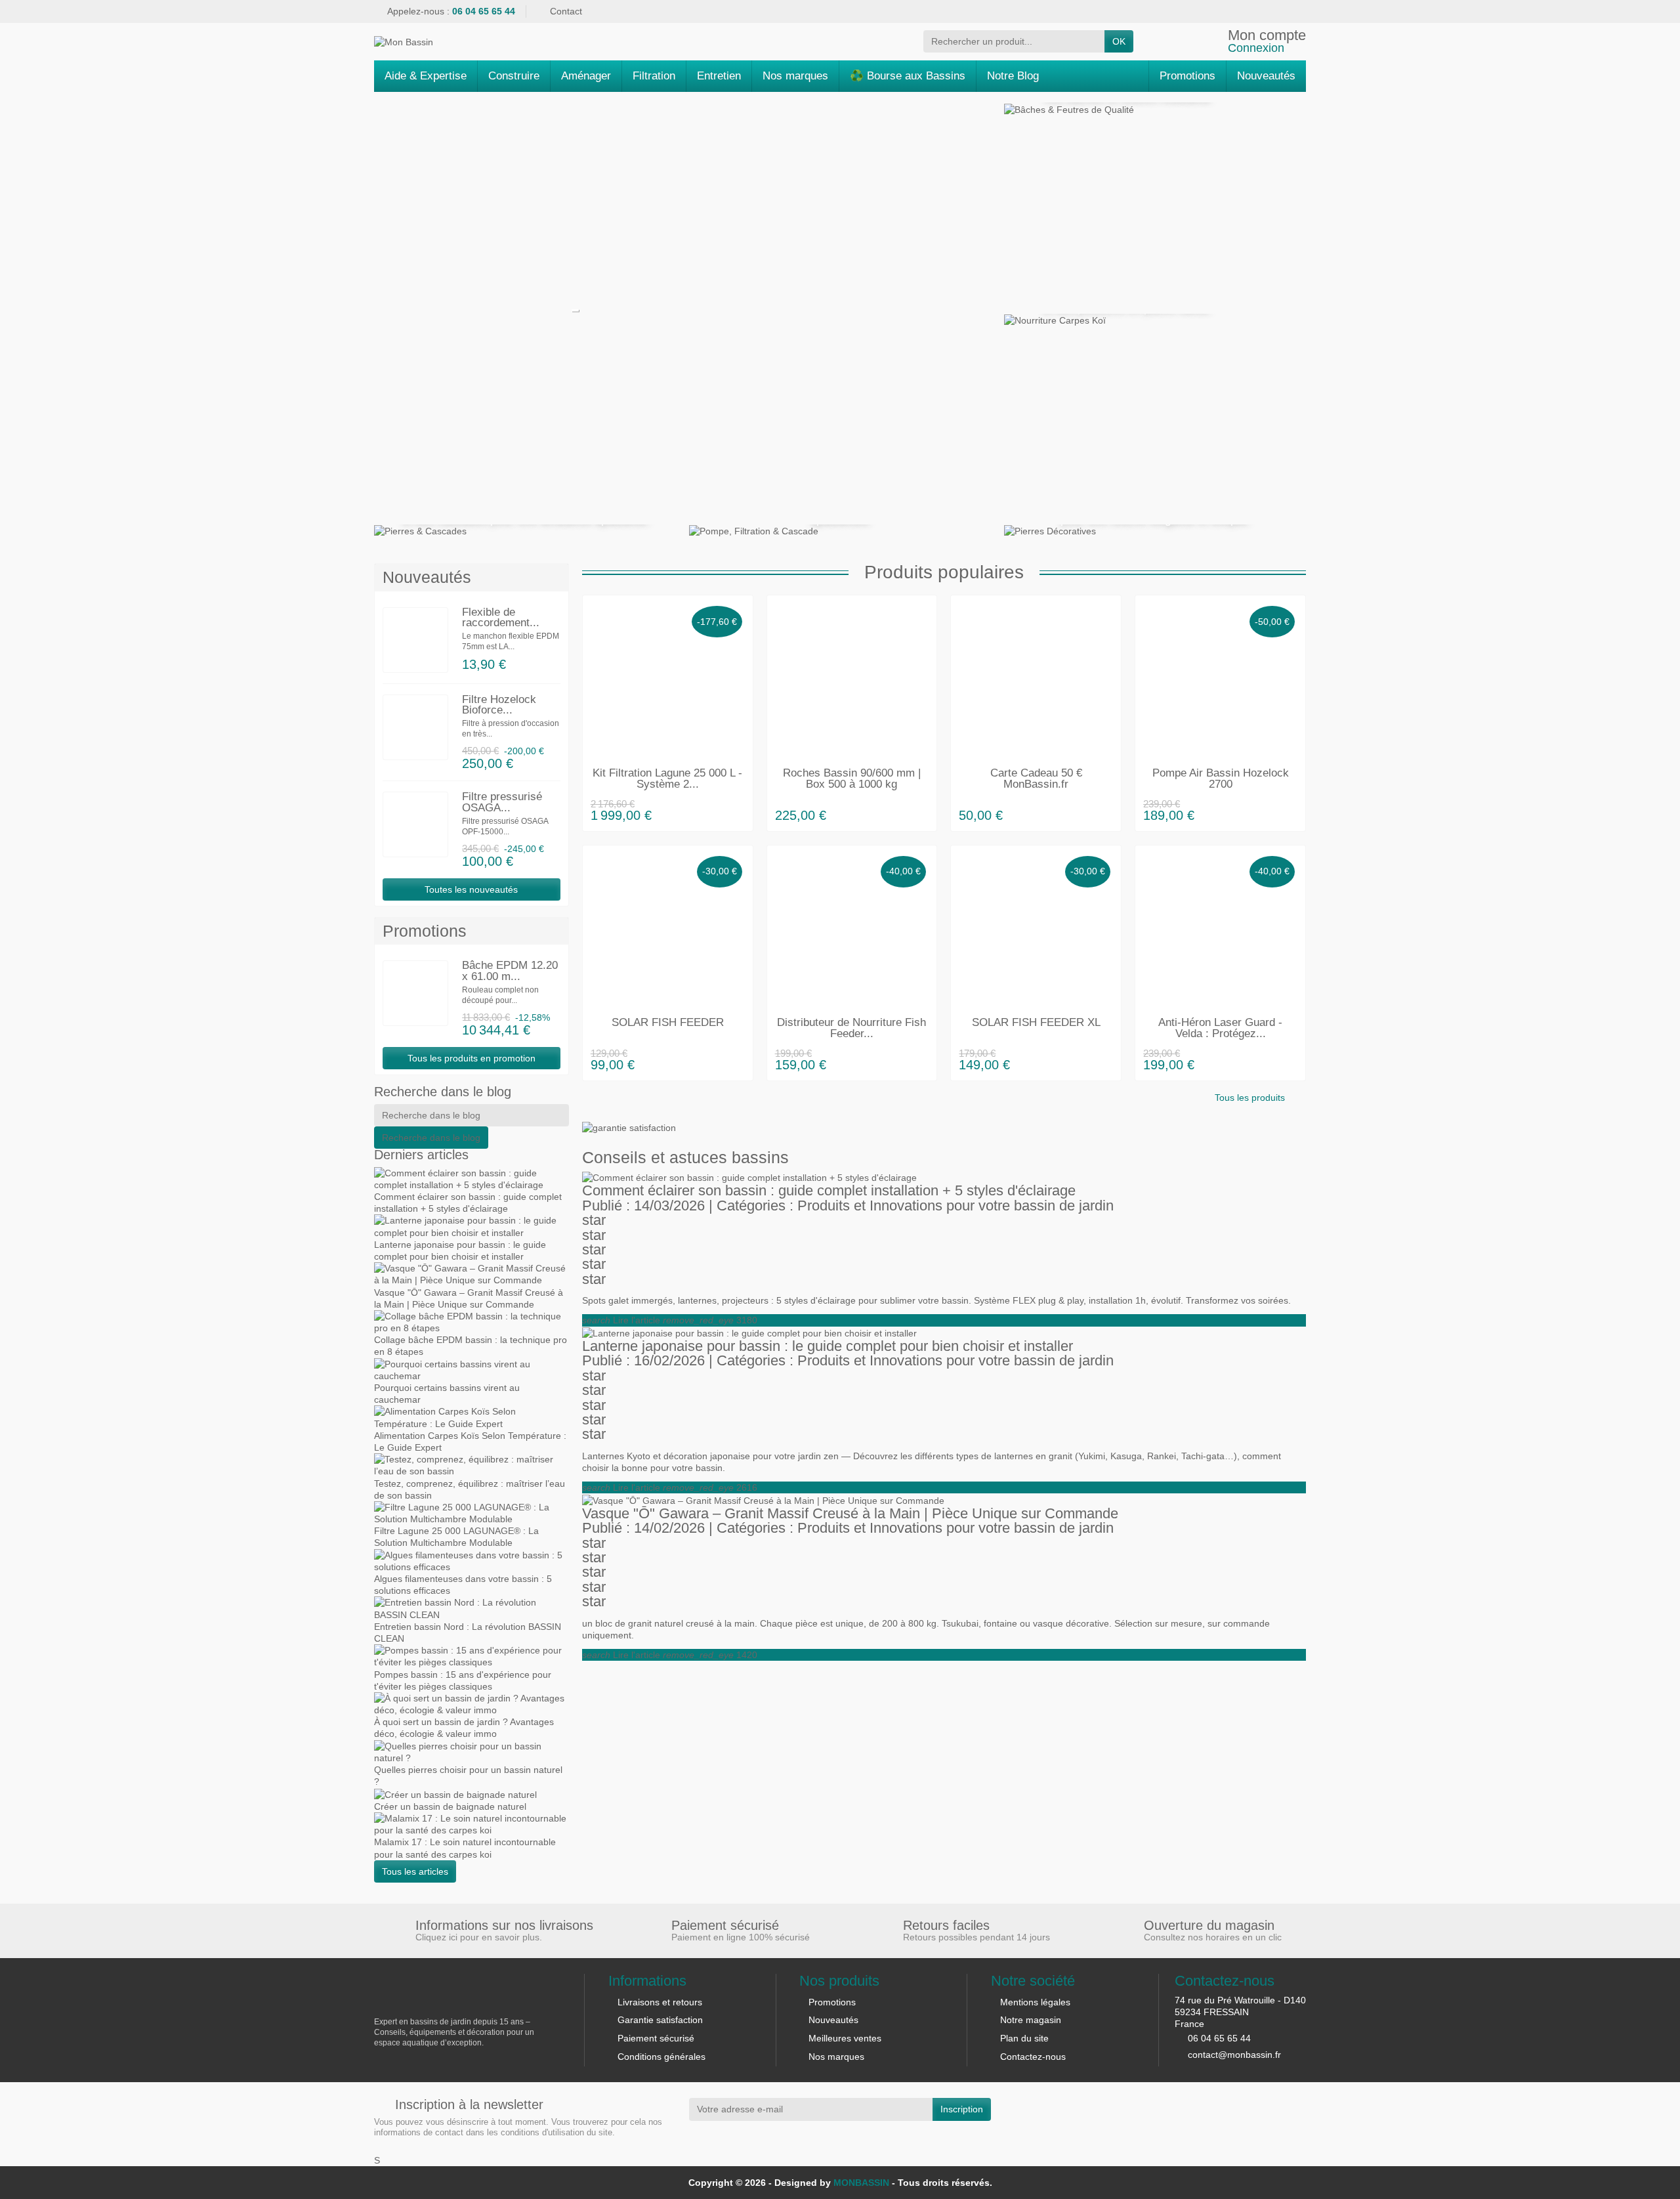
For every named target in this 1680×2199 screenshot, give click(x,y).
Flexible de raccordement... (501, 618)
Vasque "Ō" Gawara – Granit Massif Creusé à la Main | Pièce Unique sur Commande (850, 1513)
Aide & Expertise (426, 76)
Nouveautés (833, 2020)
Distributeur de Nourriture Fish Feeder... (851, 1028)
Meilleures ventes (845, 2038)
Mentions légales (1035, 2002)
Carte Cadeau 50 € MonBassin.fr (1036, 779)
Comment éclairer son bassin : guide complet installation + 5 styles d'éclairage (829, 1190)
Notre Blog (1013, 76)
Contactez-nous (1033, 2057)
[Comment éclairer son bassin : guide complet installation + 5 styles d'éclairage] (749, 1177)
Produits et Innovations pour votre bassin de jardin (955, 1206)
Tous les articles (415, 1871)
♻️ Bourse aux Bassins (908, 76)
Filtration (654, 76)
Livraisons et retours (660, 2002)
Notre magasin (1031, 2020)
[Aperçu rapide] (739, 815)
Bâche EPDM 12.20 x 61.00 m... (510, 971)
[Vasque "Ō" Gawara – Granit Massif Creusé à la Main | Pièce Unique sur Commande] (763, 1499)
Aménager (586, 76)
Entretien (719, 76)
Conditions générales (661, 2057)
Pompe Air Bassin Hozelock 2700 (1221, 779)
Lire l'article (621, 1320)
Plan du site (1024, 2038)
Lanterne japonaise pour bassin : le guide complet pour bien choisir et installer (828, 1346)
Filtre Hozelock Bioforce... (499, 705)
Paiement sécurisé (656, 2038)
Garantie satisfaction (660, 2020)
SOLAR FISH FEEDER (668, 1022)
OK (1119, 41)
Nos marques (795, 76)
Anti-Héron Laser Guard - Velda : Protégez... (1220, 1028)
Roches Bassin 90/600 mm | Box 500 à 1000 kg (852, 779)
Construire (514, 76)
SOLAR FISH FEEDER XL (1036, 1022)
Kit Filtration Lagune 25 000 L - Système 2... (667, 779)
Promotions (832, 2002)
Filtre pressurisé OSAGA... (502, 802)
